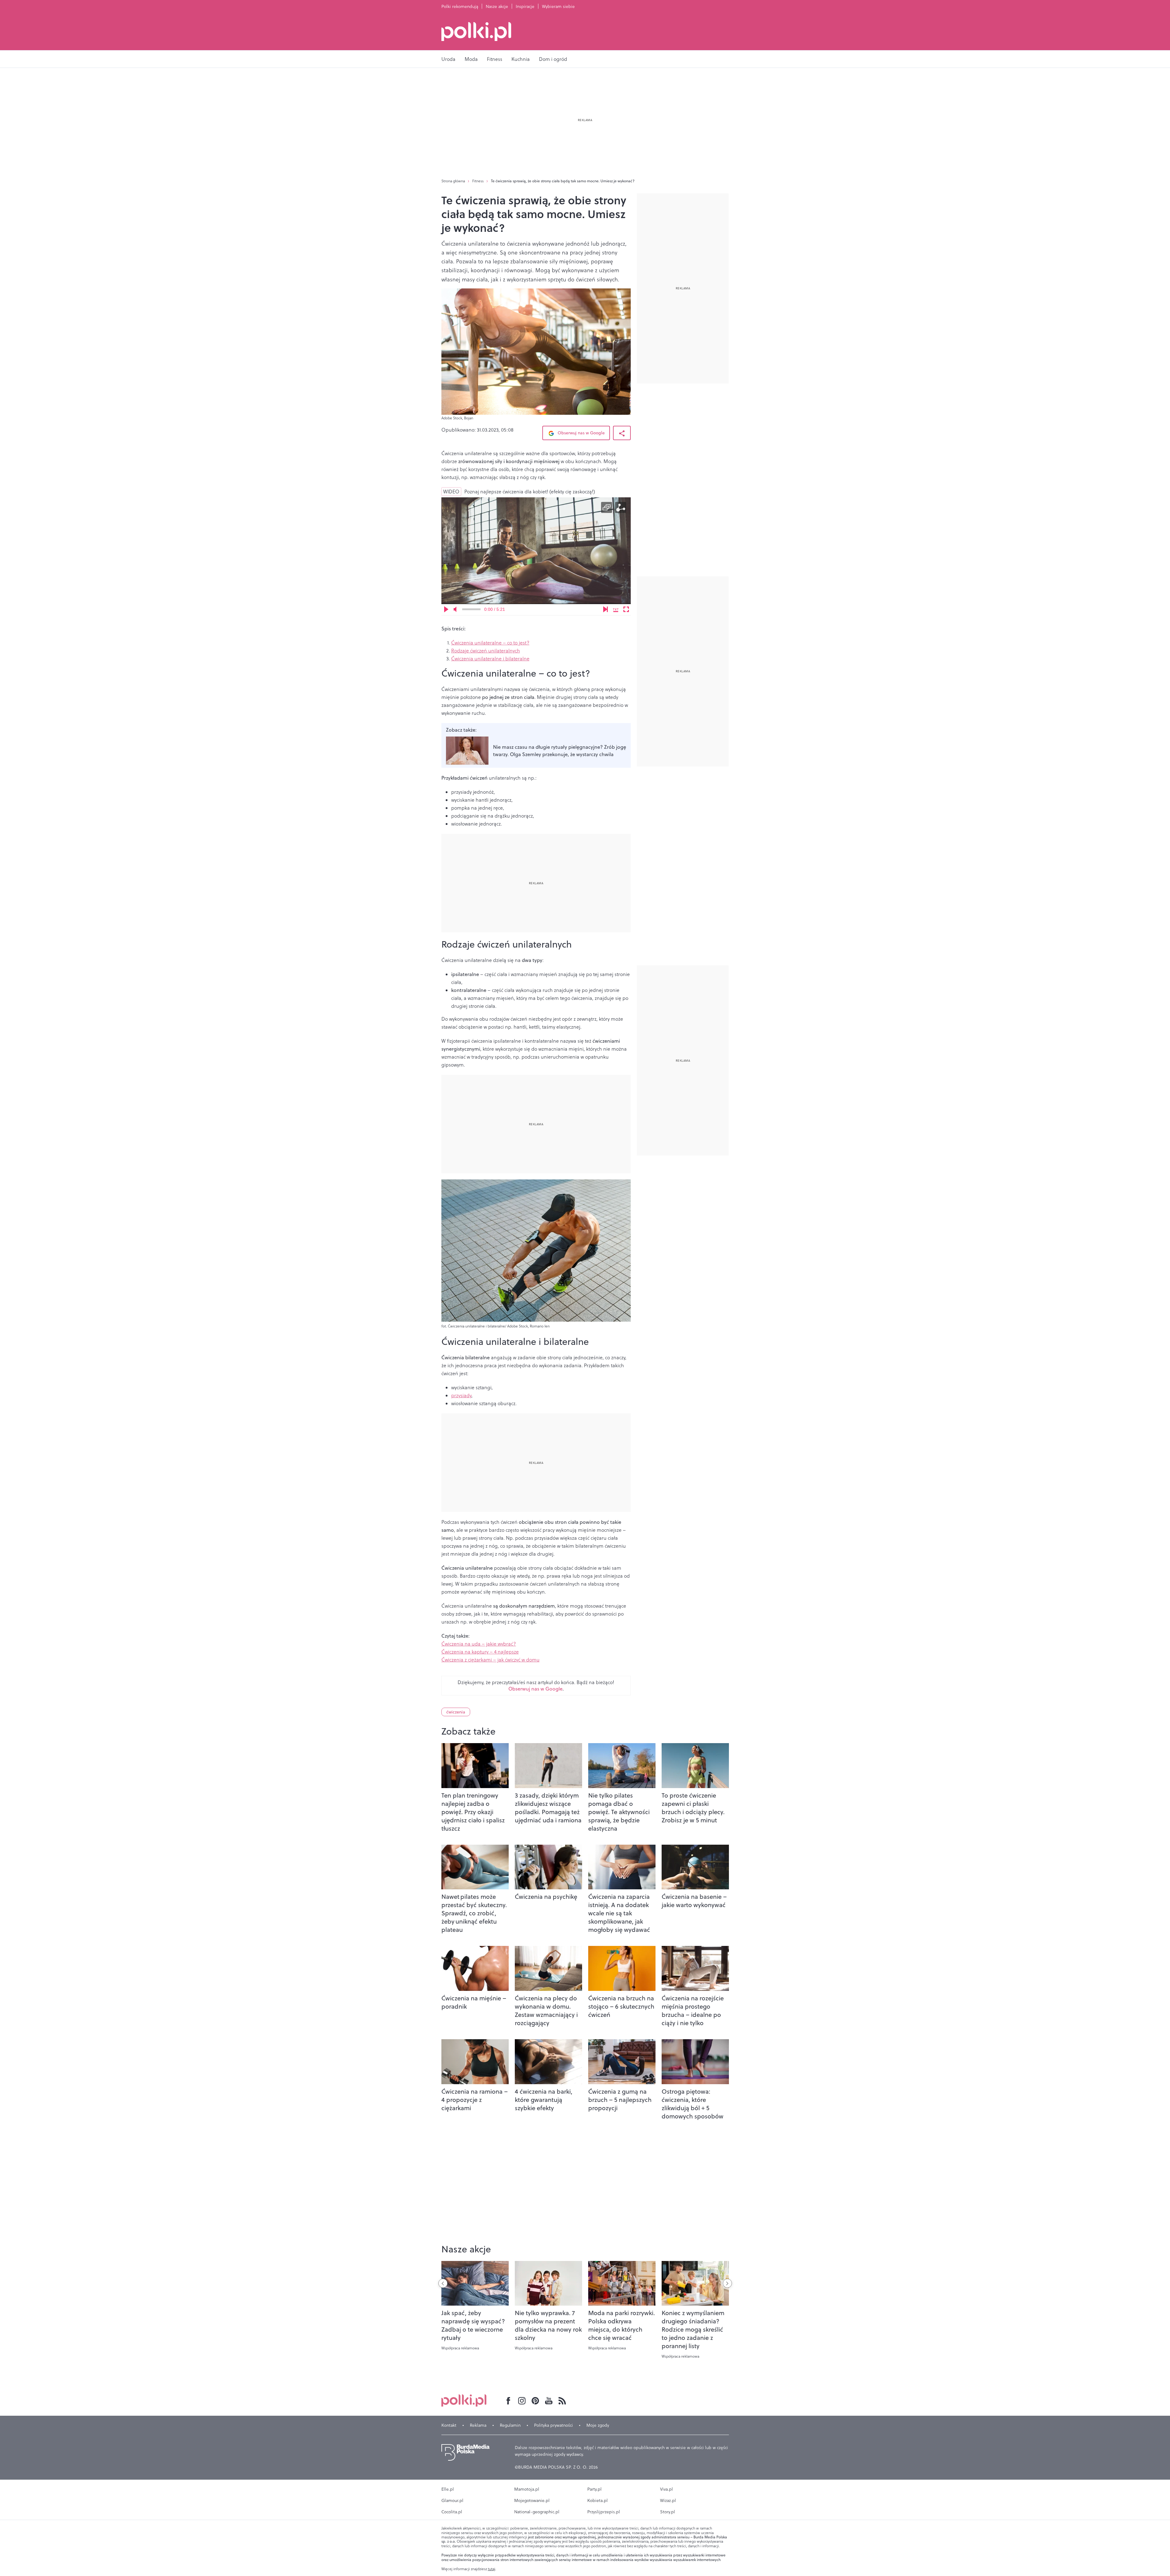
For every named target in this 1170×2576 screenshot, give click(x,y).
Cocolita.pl (452, 2512)
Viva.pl (667, 2489)
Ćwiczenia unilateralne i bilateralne (490, 659)
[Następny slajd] (727, 2283)
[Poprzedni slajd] (443, 2283)
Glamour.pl (452, 2500)
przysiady (461, 1395)
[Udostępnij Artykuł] (622, 433)
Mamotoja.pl (527, 2489)
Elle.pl (448, 2489)
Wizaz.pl (668, 2500)
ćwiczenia (456, 1712)
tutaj (492, 2569)
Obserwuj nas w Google (581, 433)
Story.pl (668, 2512)
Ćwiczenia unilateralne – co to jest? (490, 643)
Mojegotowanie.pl (532, 2500)
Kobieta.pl (598, 2500)
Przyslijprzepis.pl (604, 2512)
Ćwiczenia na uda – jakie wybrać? (479, 1644)
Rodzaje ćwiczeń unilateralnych (486, 651)
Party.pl (594, 2489)
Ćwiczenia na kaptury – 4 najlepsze (480, 1652)
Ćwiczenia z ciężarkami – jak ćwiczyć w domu (490, 1660)
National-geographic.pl (537, 2512)
